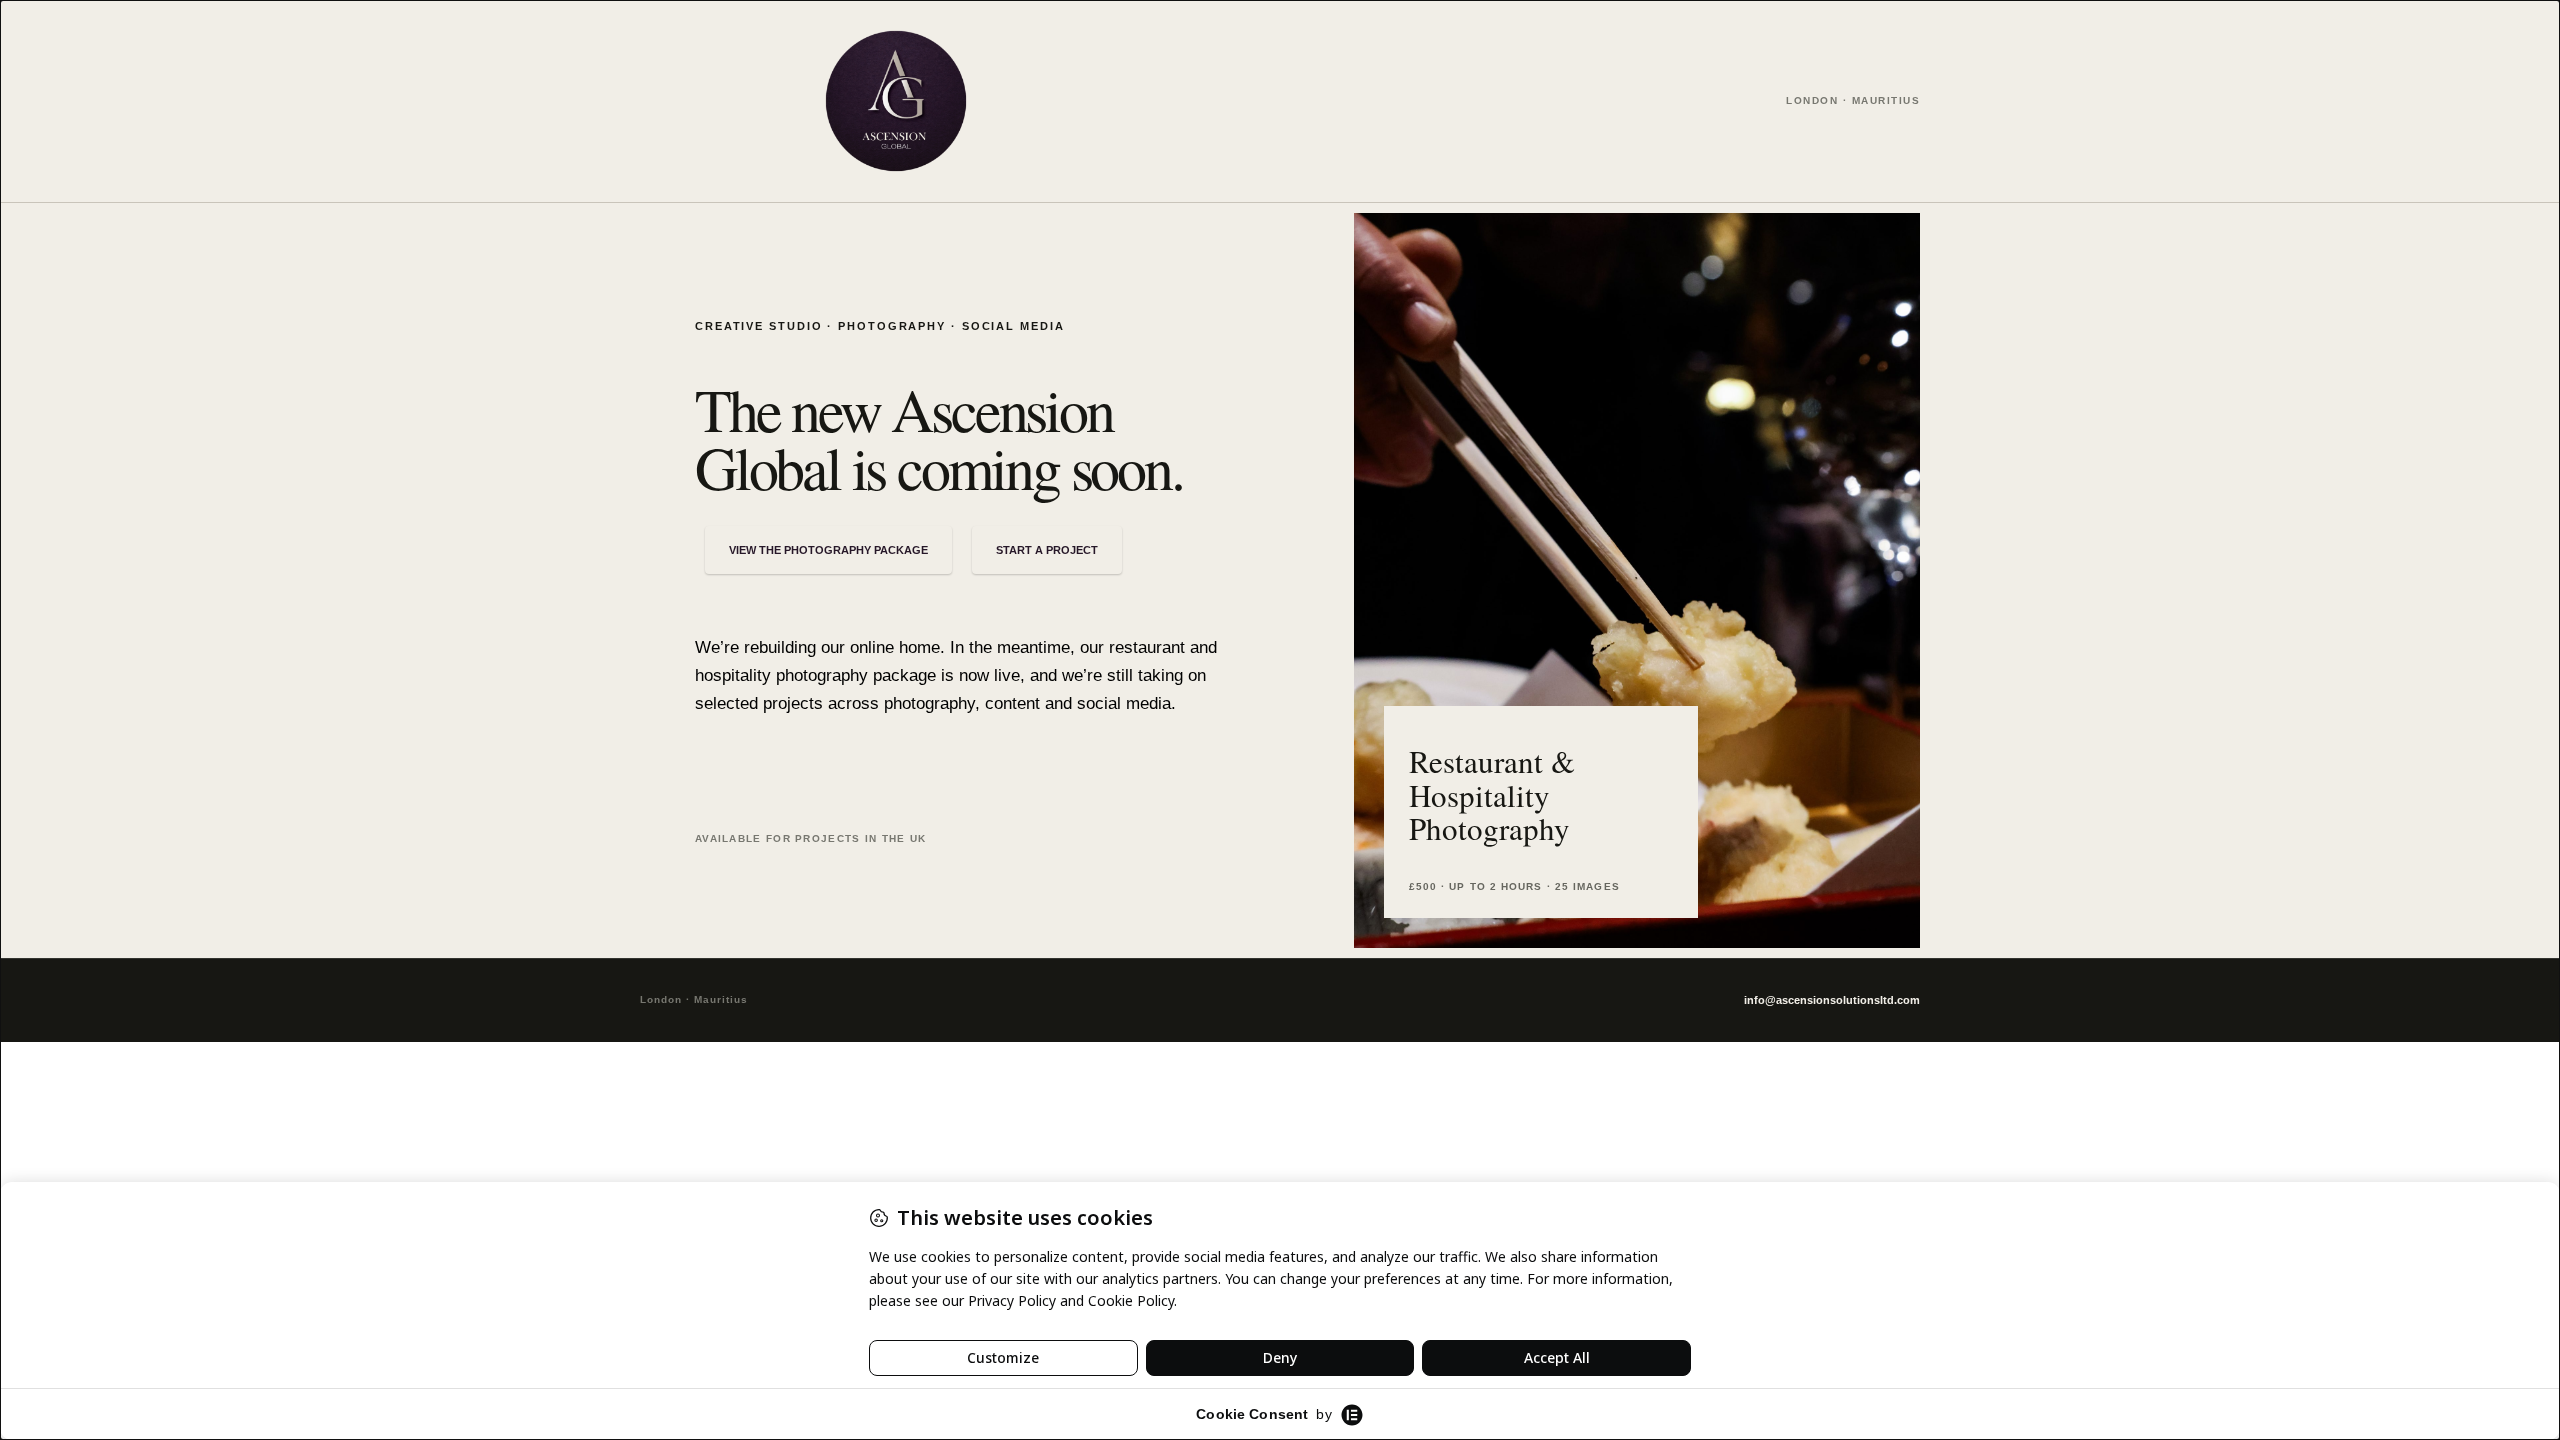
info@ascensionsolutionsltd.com (1832, 1000)
